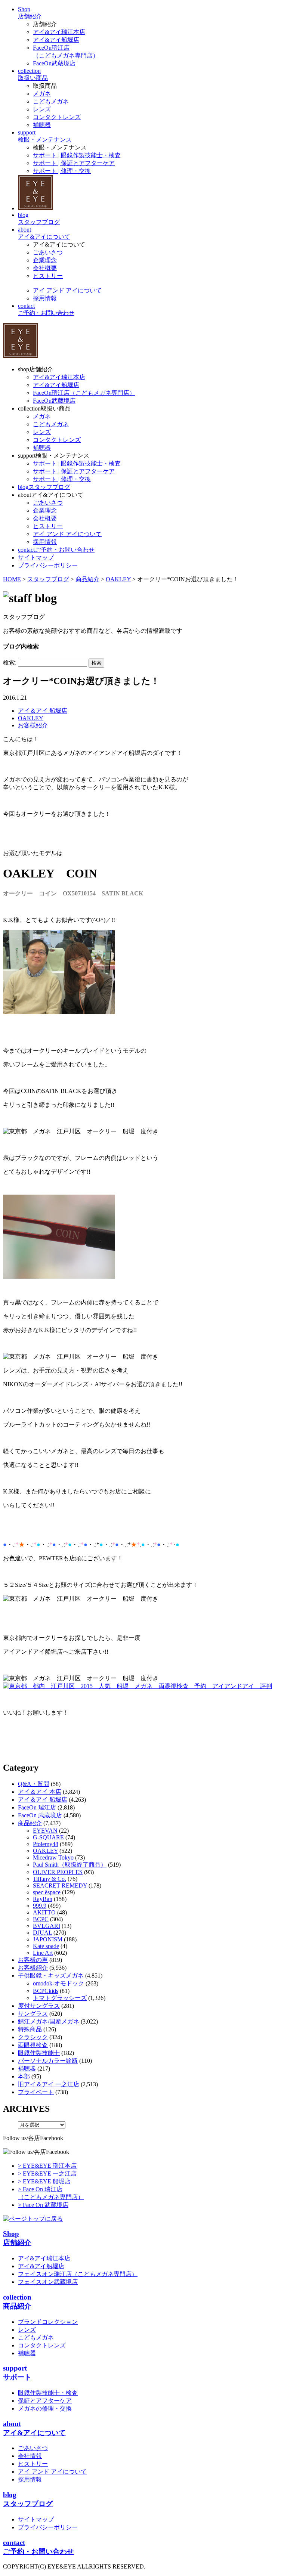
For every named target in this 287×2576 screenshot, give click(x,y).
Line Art (43, 1953)
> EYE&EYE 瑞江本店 (47, 2166)
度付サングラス (39, 2006)
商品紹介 (30, 1823)
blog (44, 487)
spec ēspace (47, 1892)
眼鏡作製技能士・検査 (48, 2393)
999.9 (40, 1906)
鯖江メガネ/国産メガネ (49, 2021)
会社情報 (30, 2456)
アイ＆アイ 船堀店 (43, 711)
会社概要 (45, 268)
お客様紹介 (33, 725)
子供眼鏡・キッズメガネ (51, 1976)
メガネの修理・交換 (45, 2408)
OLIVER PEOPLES (58, 1872)
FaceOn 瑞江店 (37, 1807)
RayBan (43, 1899)
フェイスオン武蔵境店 (48, 2282)
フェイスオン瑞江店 (78, 2274)
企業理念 (45, 260)
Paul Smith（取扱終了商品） (70, 1865)
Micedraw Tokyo (53, 1857)
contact (56, 550)
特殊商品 (30, 2029)
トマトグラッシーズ (60, 1998)
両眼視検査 (33, 2045)
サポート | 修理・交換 (62, 171)
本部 (24, 2076)
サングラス (33, 2014)
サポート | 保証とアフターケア (74, 163)
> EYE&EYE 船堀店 (44, 2181)
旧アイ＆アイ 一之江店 (49, 2084)
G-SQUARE (48, 1837)
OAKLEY (31, 718)
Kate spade (46, 1946)
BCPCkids (46, 1991)
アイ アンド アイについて (67, 290)
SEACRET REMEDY (60, 1885)
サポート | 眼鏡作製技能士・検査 (77, 155)
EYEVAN (45, 1831)
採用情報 (45, 298)
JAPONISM (48, 1939)
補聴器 (42, 125)
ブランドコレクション (48, 2322)
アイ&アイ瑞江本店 (59, 32)
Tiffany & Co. (50, 1879)
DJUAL (42, 1933)
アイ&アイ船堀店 (56, 40)
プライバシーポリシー (48, 2527)
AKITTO (44, 1912)
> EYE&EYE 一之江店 (47, 2173)
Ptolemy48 (46, 1844)
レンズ (42, 109)
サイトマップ (36, 2519)
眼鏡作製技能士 (39, 2053)
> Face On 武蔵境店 (43, 2205)
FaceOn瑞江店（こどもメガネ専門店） (84, 393)
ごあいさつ (48, 252)
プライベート (36, 2092)
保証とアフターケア (45, 2401)
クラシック (33, 2037)
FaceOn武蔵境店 (54, 63)
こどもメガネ (51, 101)
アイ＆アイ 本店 (40, 1792)
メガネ (42, 94)
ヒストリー (48, 276)
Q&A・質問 (34, 1784)
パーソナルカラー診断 (48, 2061)
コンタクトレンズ (57, 117)
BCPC (41, 1919)
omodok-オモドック (58, 1983)
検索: (10, 662)
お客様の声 (33, 1960)
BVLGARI (47, 1926)
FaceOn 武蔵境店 (40, 1815)
